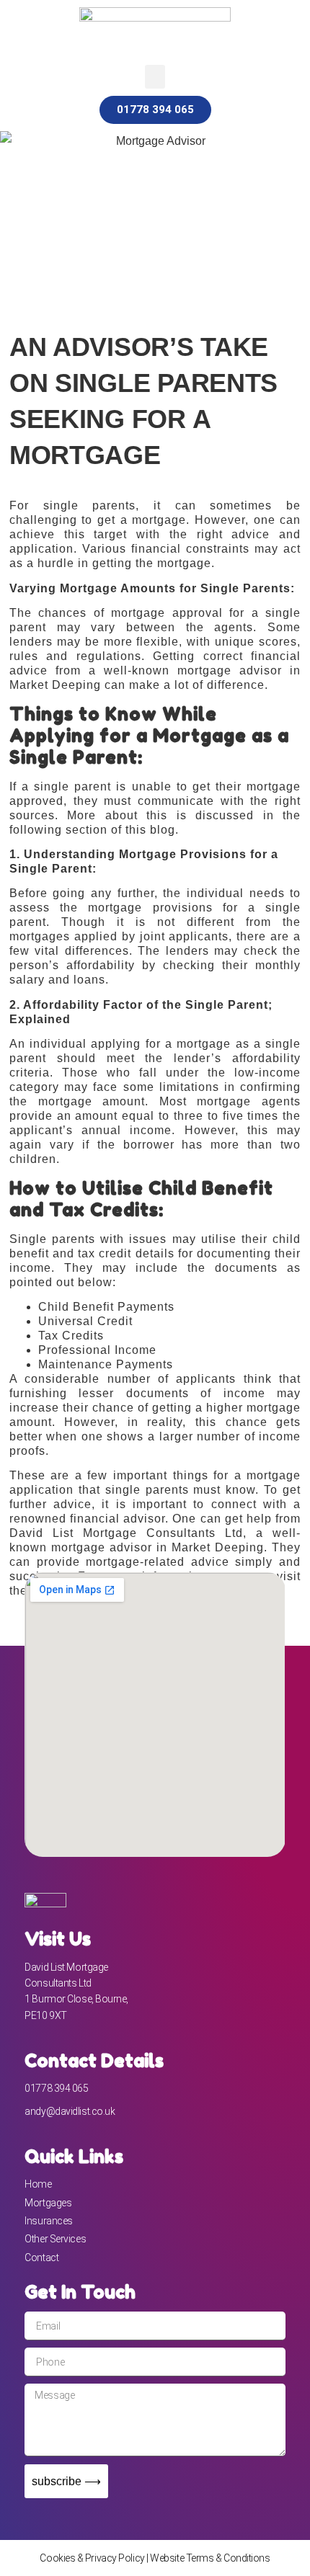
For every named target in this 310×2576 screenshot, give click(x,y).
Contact (41, 2258)
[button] (155, 77)
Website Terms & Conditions (210, 2558)
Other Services (55, 2239)
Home (38, 2184)
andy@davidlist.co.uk (70, 2111)
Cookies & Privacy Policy (92, 2558)
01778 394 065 (56, 2088)
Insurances (49, 2221)
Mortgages (48, 2203)
